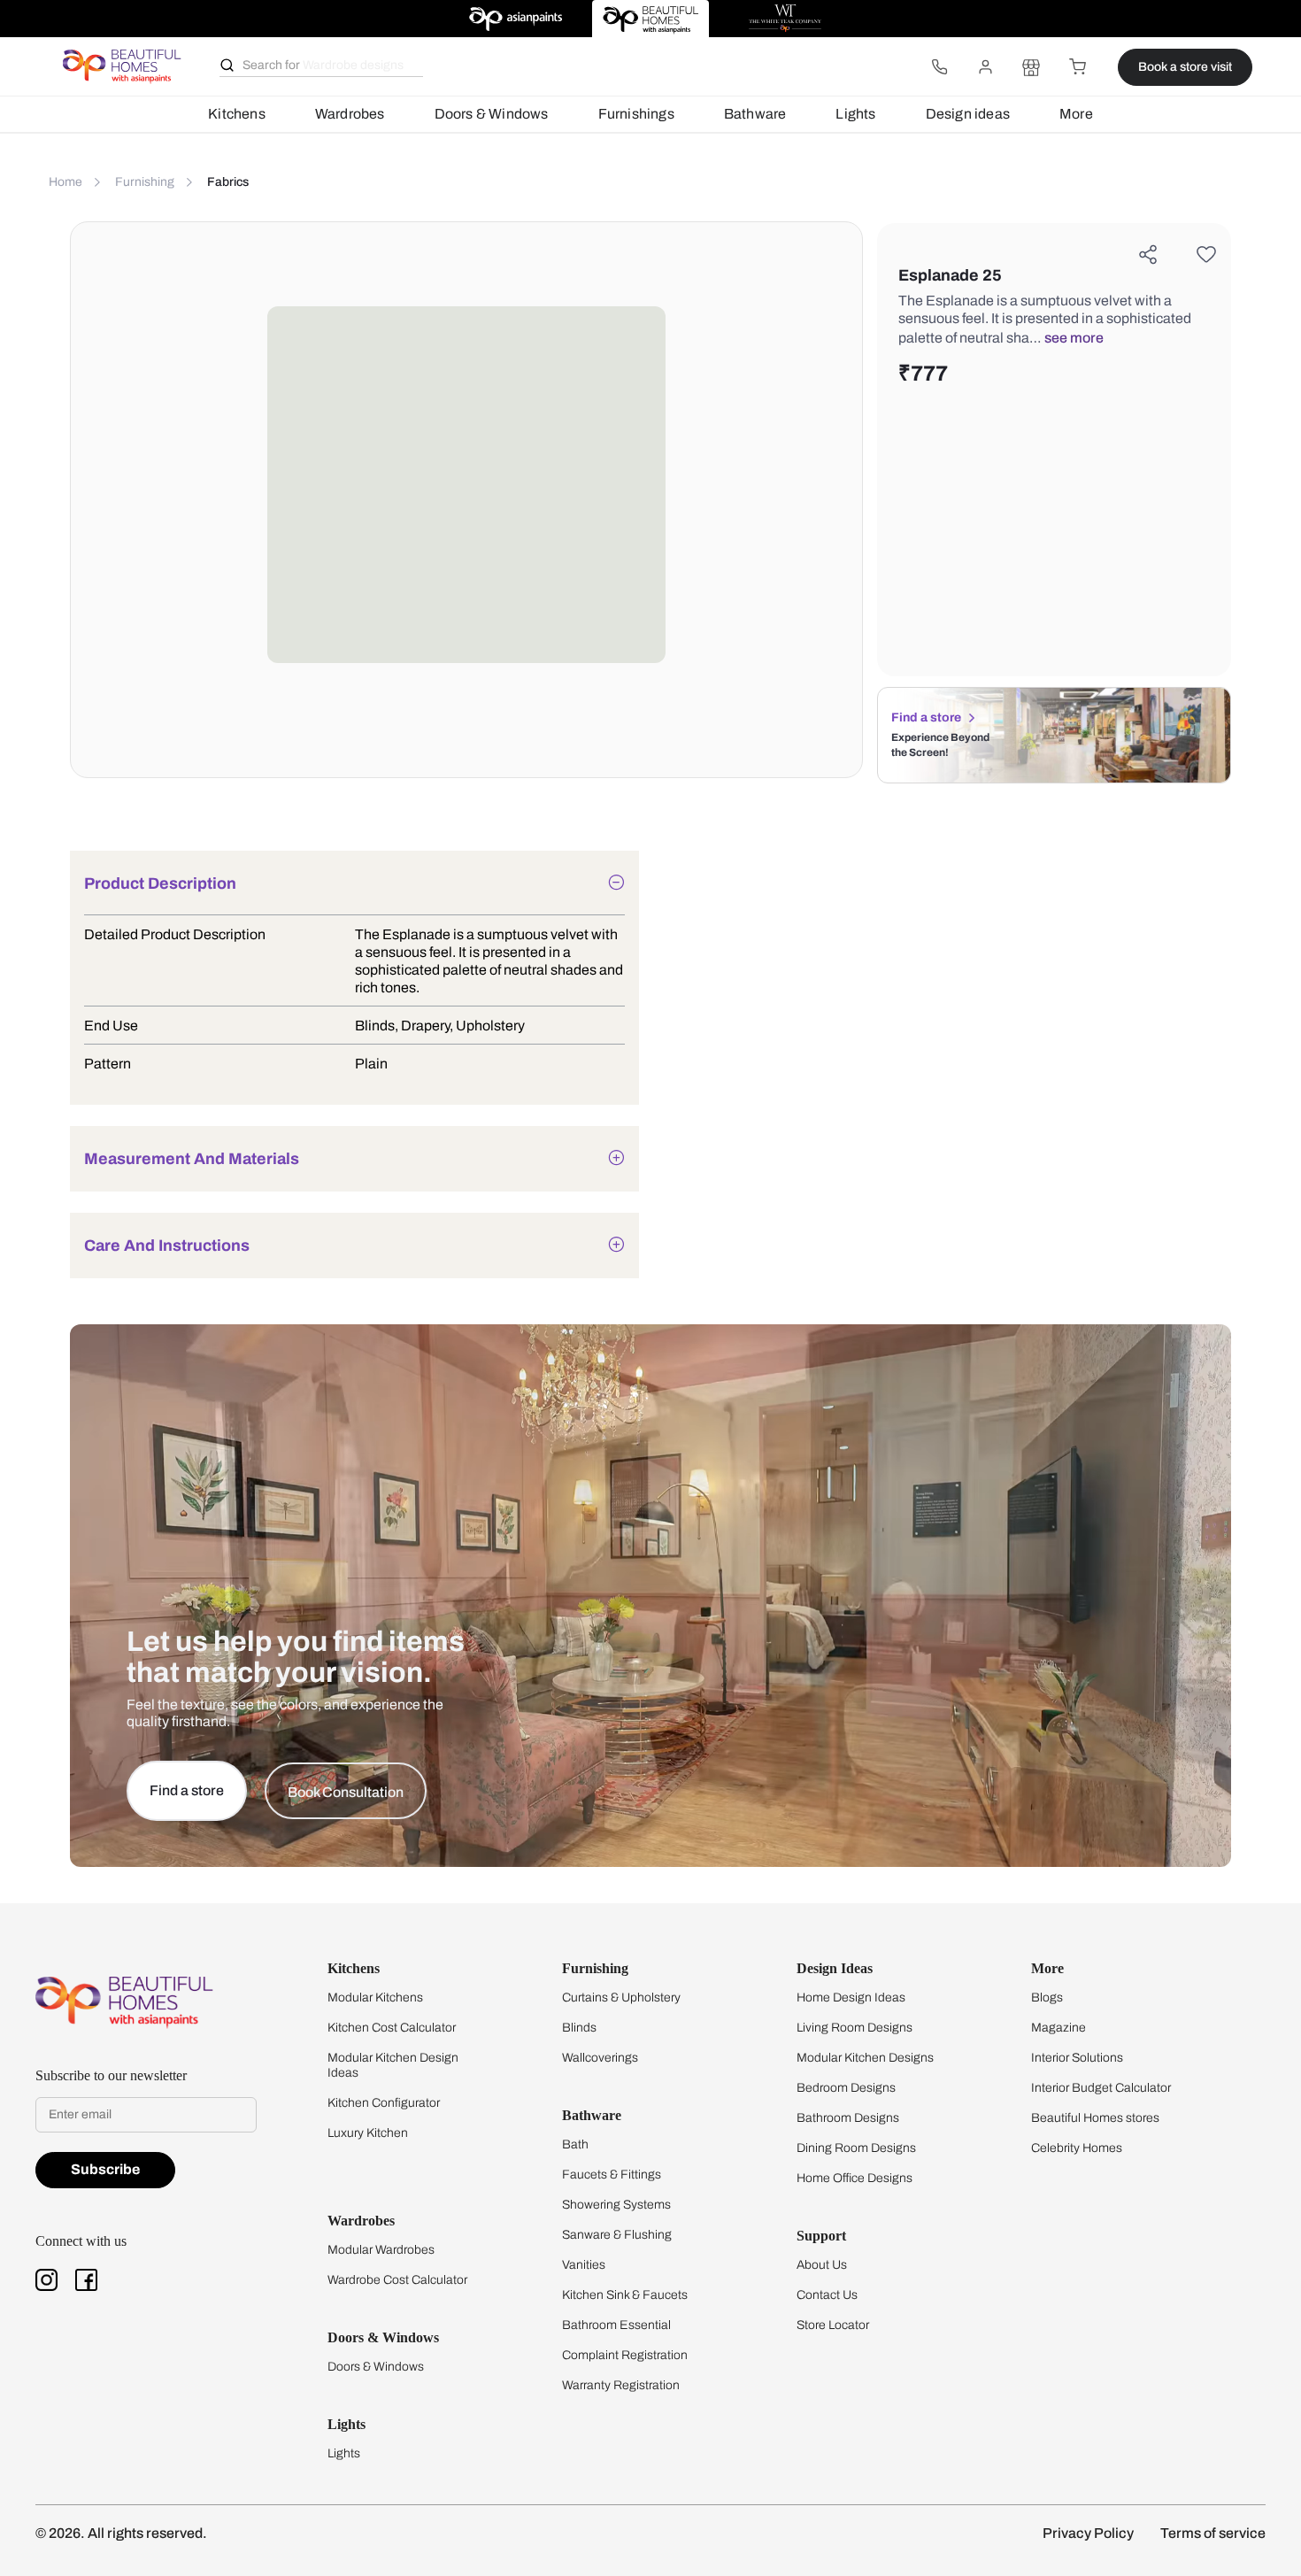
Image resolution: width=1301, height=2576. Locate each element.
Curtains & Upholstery (621, 1998)
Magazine (1059, 2028)
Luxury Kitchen (368, 2133)
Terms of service (1213, 2533)
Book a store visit (1185, 67)
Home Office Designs (855, 2178)
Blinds (579, 2028)
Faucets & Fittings (612, 2175)
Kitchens (237, 114)
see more (1074, 338)
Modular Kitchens (375, 1998)
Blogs (1047, 1998)
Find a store (926, 717)
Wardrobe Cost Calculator (397, 2280)
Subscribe (105, 2169)
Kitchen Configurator (384, 2103)
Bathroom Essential (616, 2325)
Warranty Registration (621, 2385)
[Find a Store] (1031, 67)
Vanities (584, 2265)
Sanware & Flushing (617, 2235)
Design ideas (968, 114)
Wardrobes (350, 114)
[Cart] (1077, 67)
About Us (822, 2265)
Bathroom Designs (848, 2118)
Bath (575, 2144)
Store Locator (833, 2325)
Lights (855, 114)
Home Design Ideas (851, 1998)
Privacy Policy (1088, 2533)
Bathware (755, 114)
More (1076, 114)
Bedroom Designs (846, 2088)
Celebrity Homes (1077, 2148)
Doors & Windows (492, 114)
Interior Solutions (1077, 2058)
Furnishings (636, 114)
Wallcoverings (600, 2058)
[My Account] (985, 67)
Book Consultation (346, 1792)
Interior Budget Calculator (1101, 2088)
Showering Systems (616, 2205)
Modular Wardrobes (381, 2250)
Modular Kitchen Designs (865, 2058)
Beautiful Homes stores (1095, 2118)
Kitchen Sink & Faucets (625, 2295)
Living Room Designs (855, 2028)
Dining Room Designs (856, 2148)
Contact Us (827, 2295)
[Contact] (939, 67)
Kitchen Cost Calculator (392, 2028)
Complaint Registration (625, 2355)
